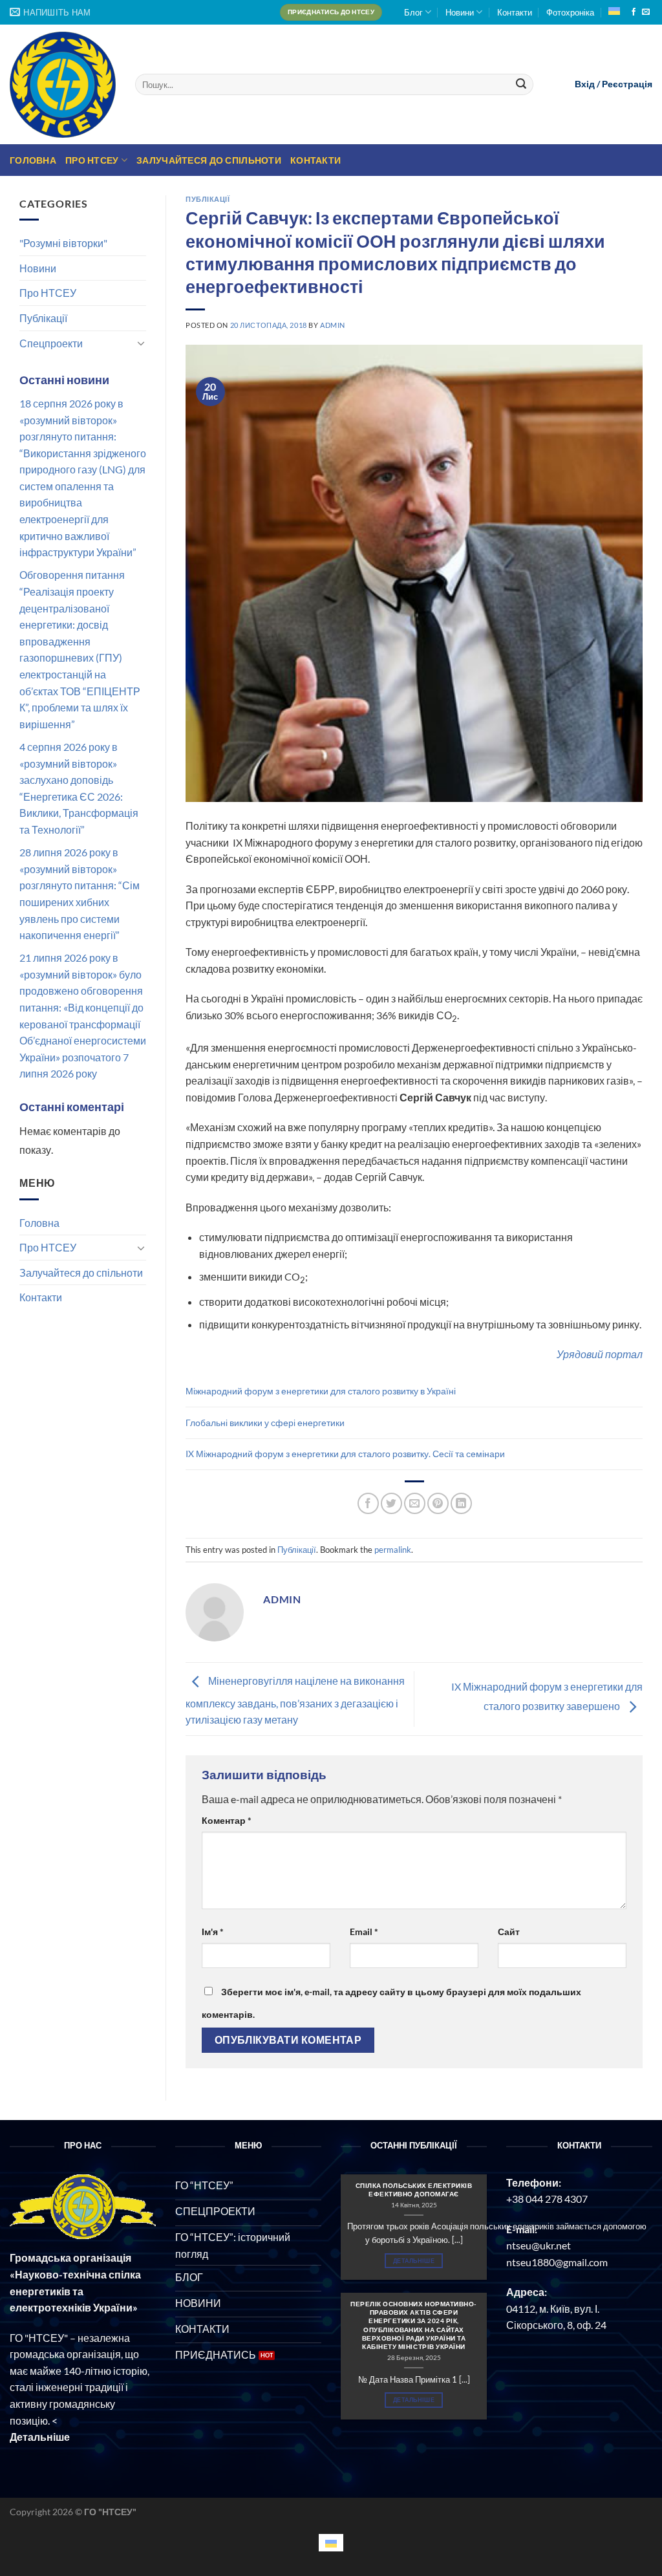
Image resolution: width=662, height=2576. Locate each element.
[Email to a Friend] (415, 1503)
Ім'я (213, 1932)
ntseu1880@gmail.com (557, 2262)
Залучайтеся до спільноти (209, 160)
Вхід (585, 84)
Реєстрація (627, 84)
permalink (393, 1550)
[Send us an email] (646, 12)
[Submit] (522, 85)
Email (364, 1932)
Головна (33, 160)
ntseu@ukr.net (539, 2245)
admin (333, 325)
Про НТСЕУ (92, 160)
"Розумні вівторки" (63, 243)
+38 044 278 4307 (547, 2199)
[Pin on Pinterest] (438, 1503)
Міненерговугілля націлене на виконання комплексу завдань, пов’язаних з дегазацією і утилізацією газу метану (295, 1700)
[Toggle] (141, 343)
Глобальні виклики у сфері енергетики (265, 1423)
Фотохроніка (570, 12)
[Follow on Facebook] (634, 12)
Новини (460, 12)
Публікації (43, 318)
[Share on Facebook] (368, 1503)
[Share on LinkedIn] (461, 1503)
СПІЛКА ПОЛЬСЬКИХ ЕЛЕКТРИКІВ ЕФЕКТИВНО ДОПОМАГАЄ (414, 2190)
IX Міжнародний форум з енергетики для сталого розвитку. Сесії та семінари (345, 1454)
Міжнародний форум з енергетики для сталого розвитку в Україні (321, 1391)
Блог (413, 12)
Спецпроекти (51, 343)
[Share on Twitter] (391, 1503)
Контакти (515, 12)
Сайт (509, 1932)
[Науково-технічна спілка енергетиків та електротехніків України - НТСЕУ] (63, 85)
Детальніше (414, 2261)
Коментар (227, 1820)
